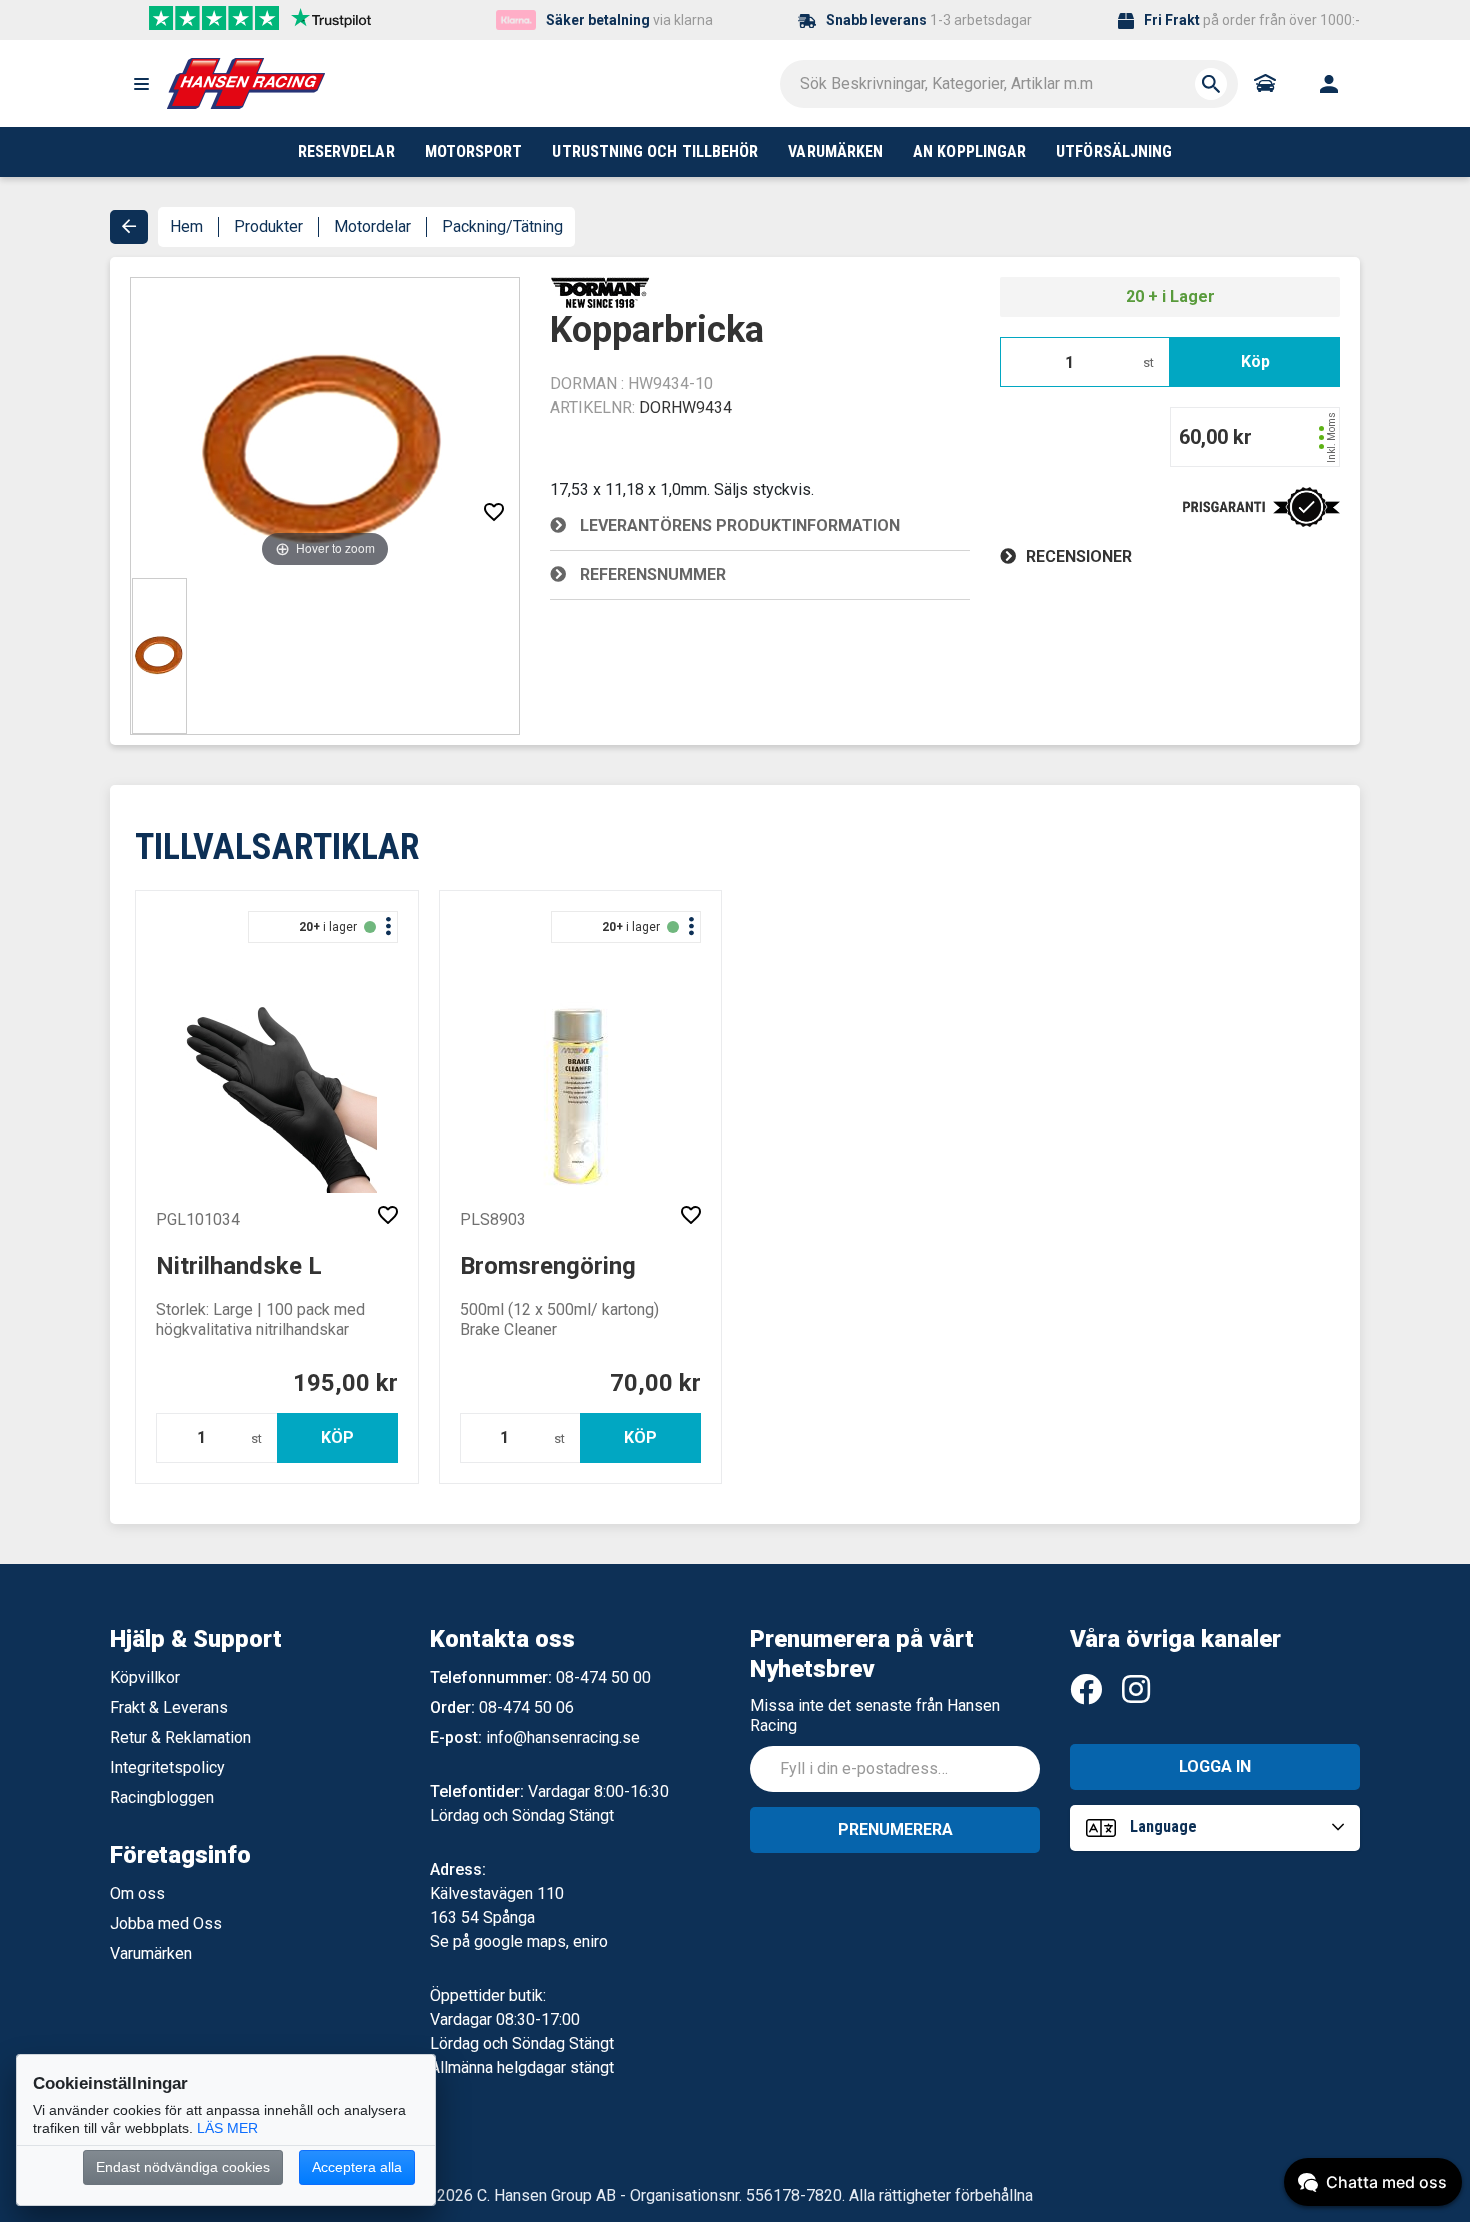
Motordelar (372, 226)
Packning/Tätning (502, 226)
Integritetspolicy (167, 1767)
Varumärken (151, 1953)
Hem (186, 226)
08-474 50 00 (603, 1677)
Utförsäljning (1114, 151)
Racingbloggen (162, 1797)
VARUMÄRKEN (835, 151)
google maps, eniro (541, 1941)
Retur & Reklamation (180, 1737)
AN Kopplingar (969, 151)
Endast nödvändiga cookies (183, 2167)
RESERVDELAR (346, 151)
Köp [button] (1255, 361)
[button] (141, 84)
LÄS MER (227, 2128)
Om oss (137, 1893)
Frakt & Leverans (169, 1707)
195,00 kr (345, 1383)
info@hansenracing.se (563, 1737)
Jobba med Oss (166, 1923)
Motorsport (474, 151)
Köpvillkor (145, 1677)
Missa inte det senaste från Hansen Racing (875, 1715)
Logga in (1215, 1766)
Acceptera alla (357, 2167)
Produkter (268, 226)
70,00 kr (655, 1383)
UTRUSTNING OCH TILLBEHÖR (655, 151)
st (1148, 362)
